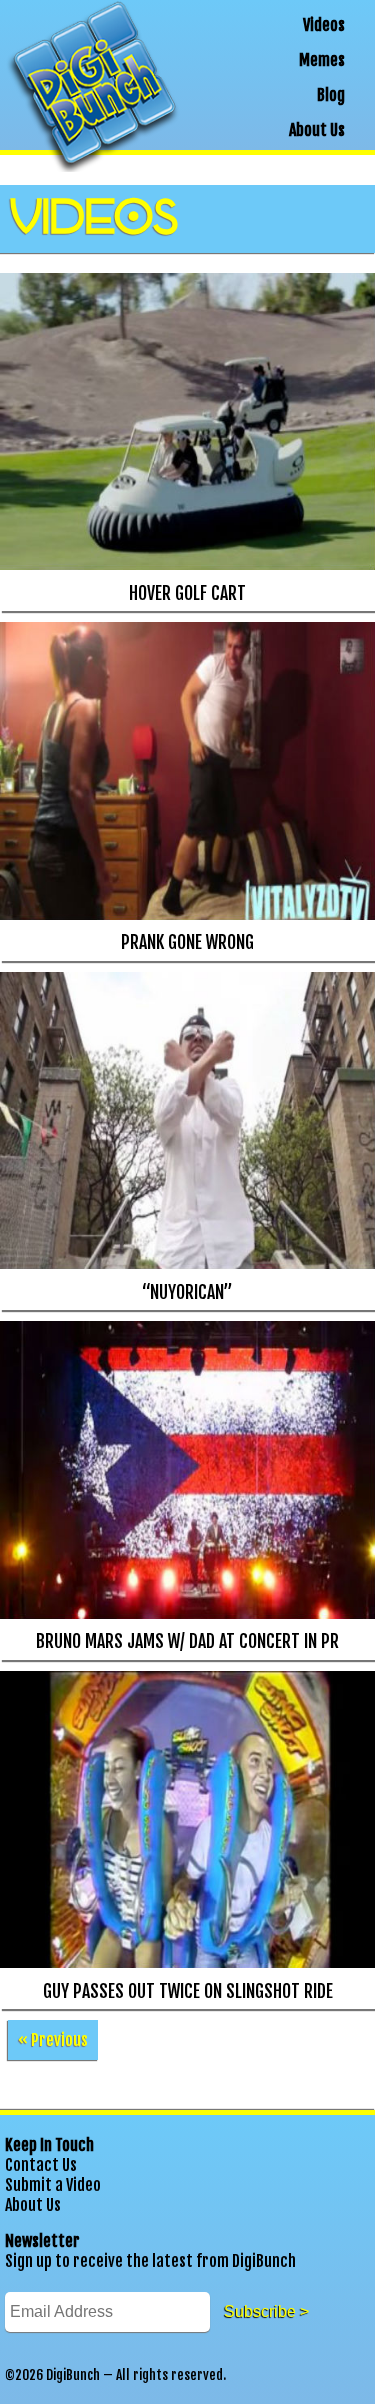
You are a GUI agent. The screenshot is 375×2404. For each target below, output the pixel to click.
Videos (324, 25)
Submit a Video (53, 2185)
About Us (317, 130)
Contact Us (41, 2165)
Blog (331, 95)
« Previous (53, 2040)
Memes (322, 60)
